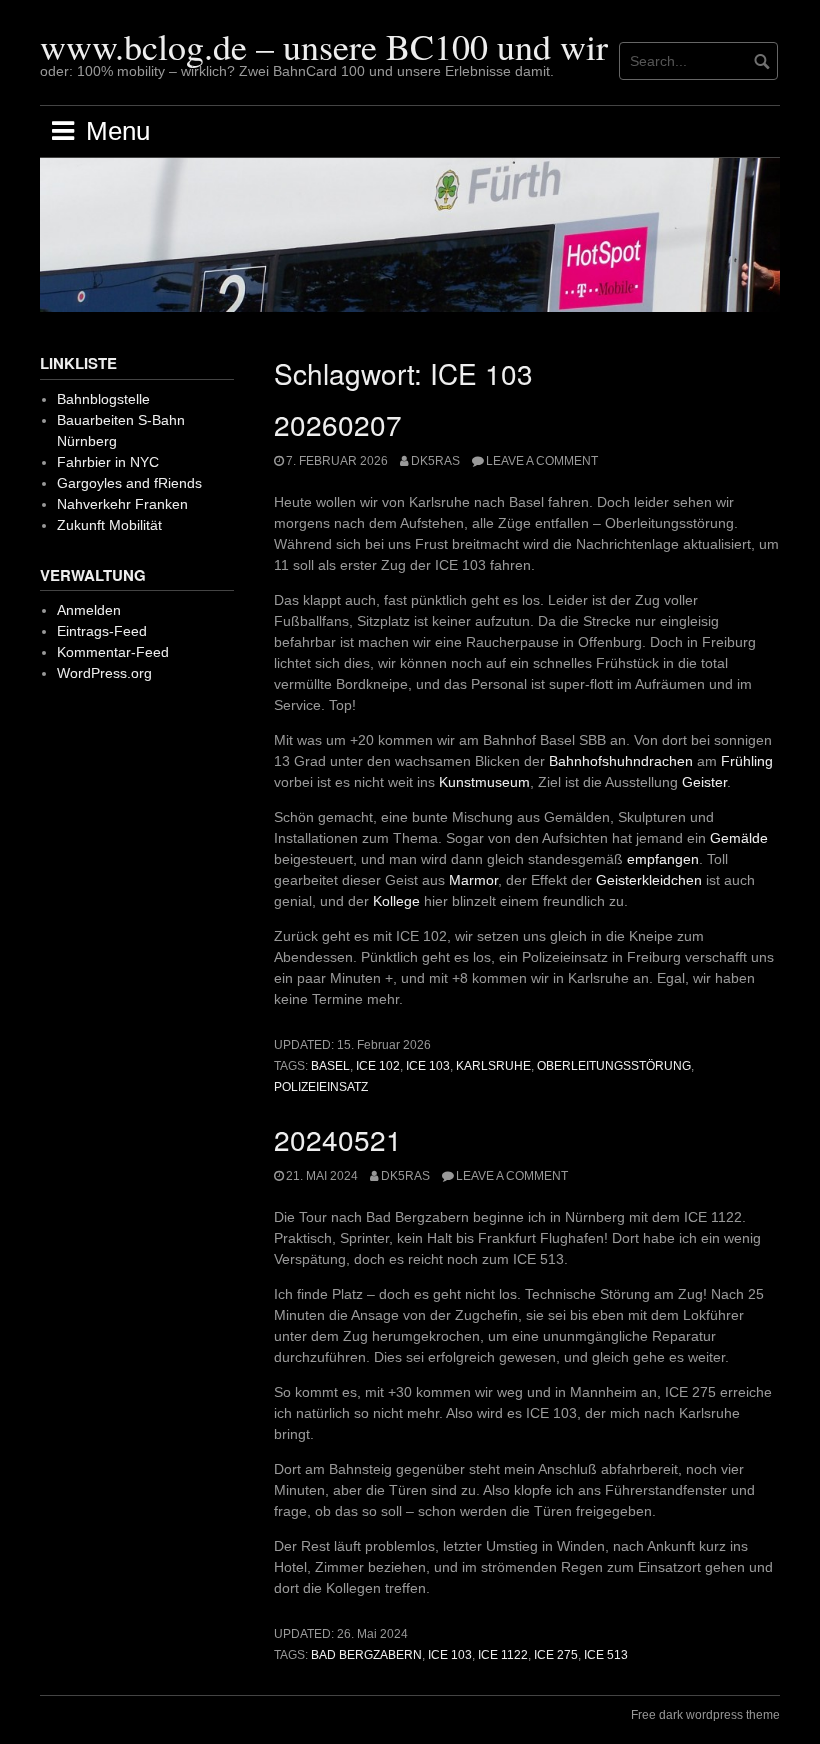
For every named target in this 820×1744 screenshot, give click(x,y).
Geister (704, 782)
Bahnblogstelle (103, 399)
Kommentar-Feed (113, 652)
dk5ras (435, 461)
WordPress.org (104, 673)
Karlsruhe (493, 1066)
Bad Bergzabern (366, 1655)
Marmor (473, 880)
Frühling (747, 761)
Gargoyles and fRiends (129, 483)
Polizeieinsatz (321, 1087)
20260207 (338, 424)
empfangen (663, 859)
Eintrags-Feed (102, 631)
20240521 (338, 1139)
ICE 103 (428, 1066)
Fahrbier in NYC (108, 462)
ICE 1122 (503, 1655)
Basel (330, 1066)
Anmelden (89, 610)
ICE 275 (556, 1655)
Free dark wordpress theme (705, 1715)
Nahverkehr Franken (122, 504)
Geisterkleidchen (649, 880)
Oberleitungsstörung (614, 1066)
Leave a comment (542, 461)
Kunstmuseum (484, 782)
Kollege (396, 901)
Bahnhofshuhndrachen (621, 761)
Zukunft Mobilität (109, 525)
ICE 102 (378, 1066)
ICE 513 (606, 1655)
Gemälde (739, 838)
